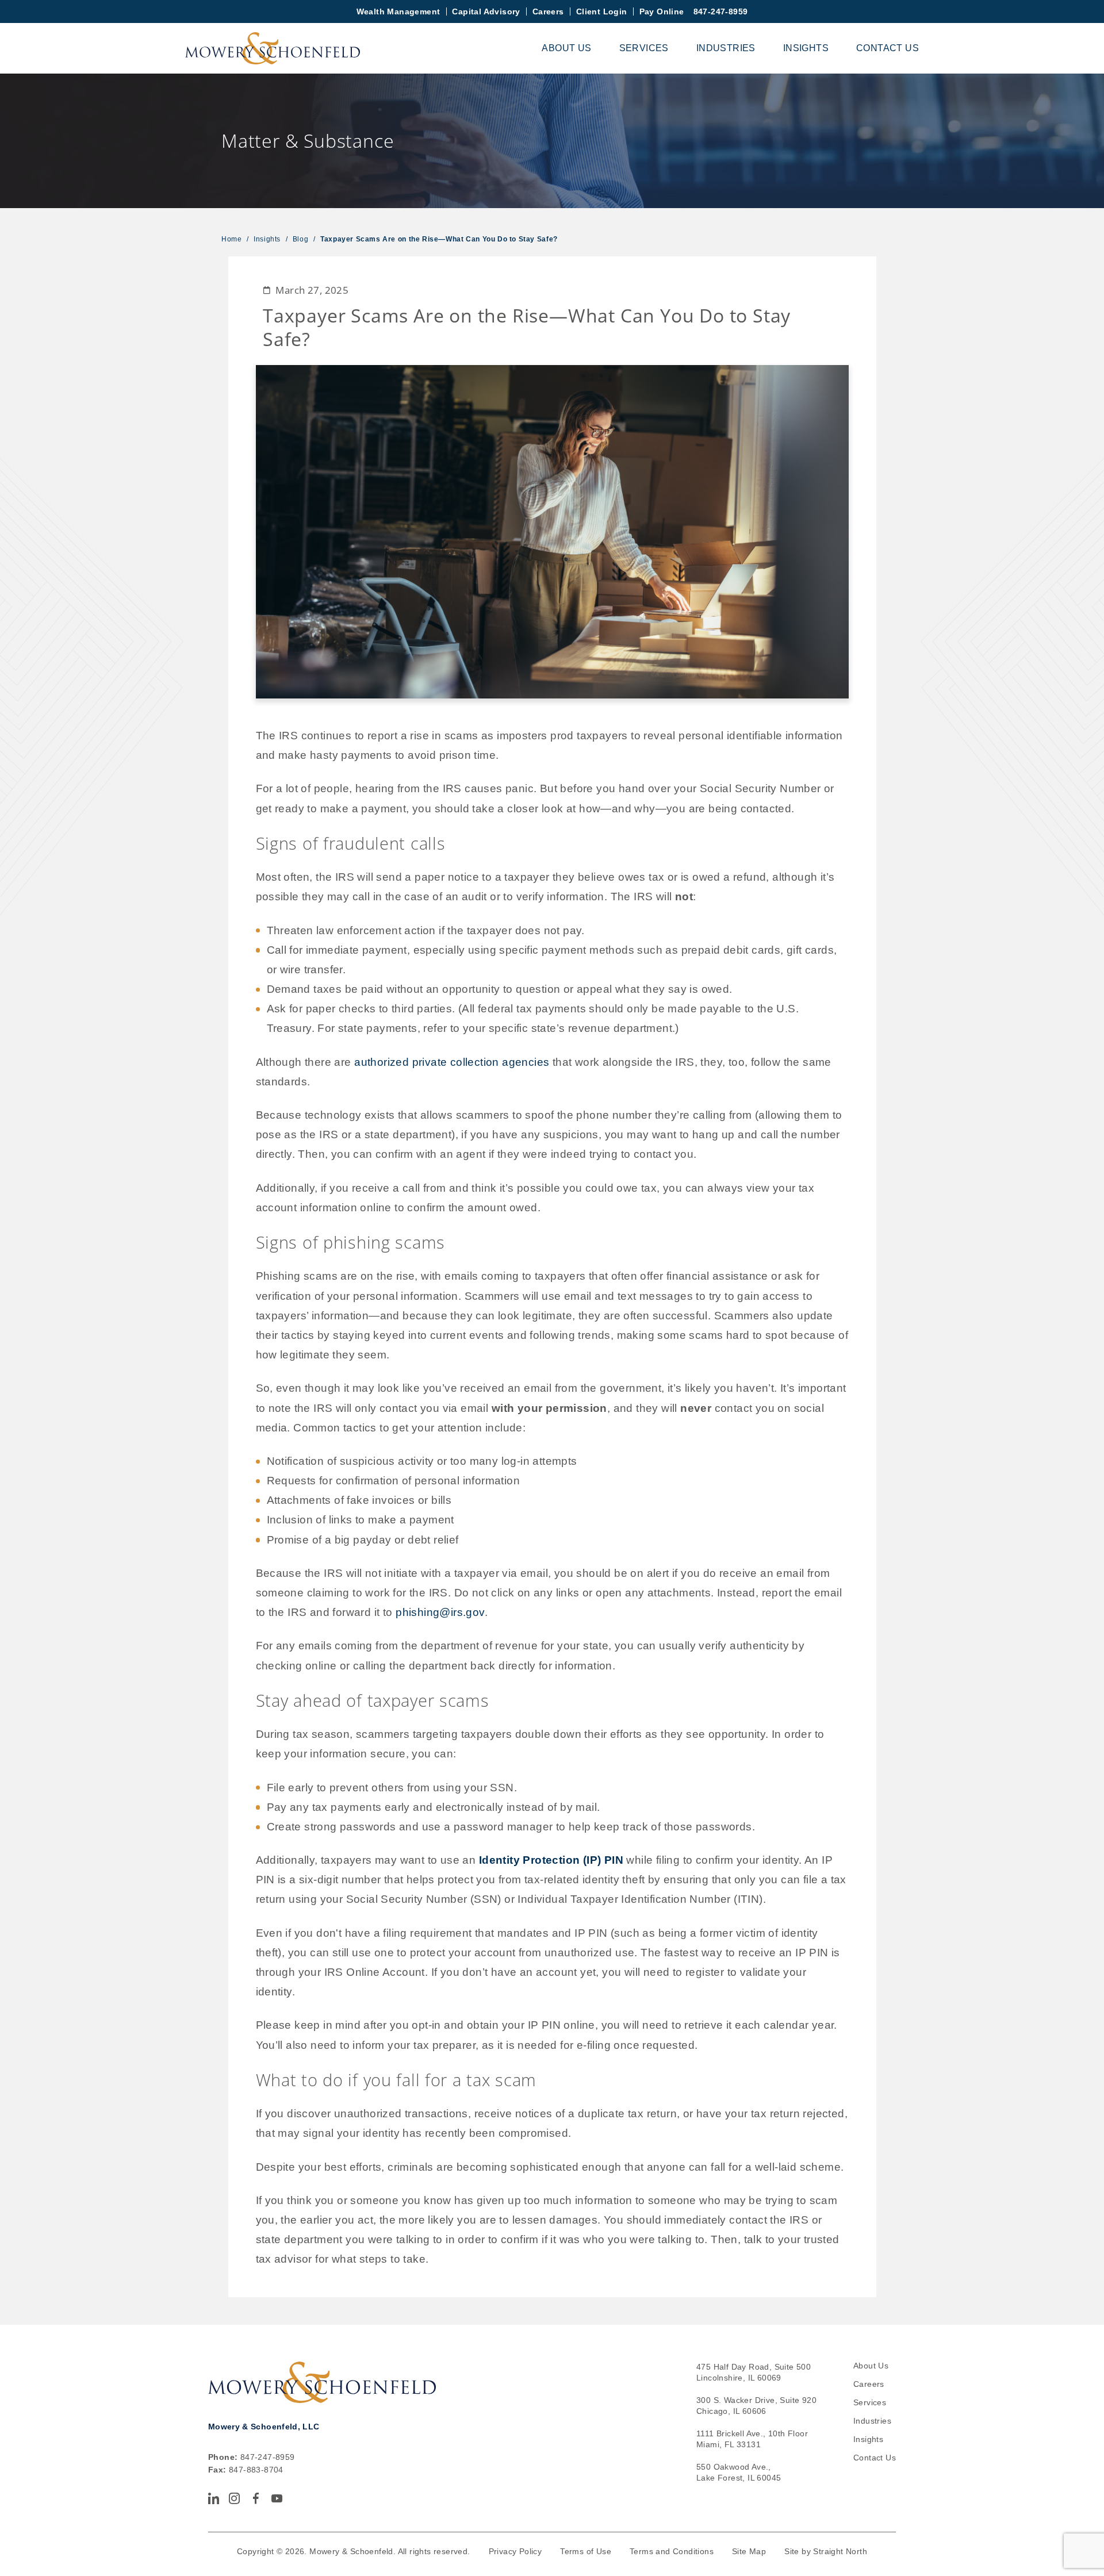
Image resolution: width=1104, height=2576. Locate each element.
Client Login (602, 11)
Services (644, 48)
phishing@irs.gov (440, 1612)
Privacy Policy (515, 2551)
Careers (548, 11)
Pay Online (662, 11)
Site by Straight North (826, 2551)
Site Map (749, 2551)
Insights (806, 48)
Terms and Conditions (672, 2551)
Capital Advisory (486, 11)
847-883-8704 (256, 2470)
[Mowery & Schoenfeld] (273, 48)
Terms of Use (586, 2551)
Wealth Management (398, 11)
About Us (566, 48)
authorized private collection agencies (452, 1062)
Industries (726, 48)
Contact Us (888, 48)
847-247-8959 (721, 11)
